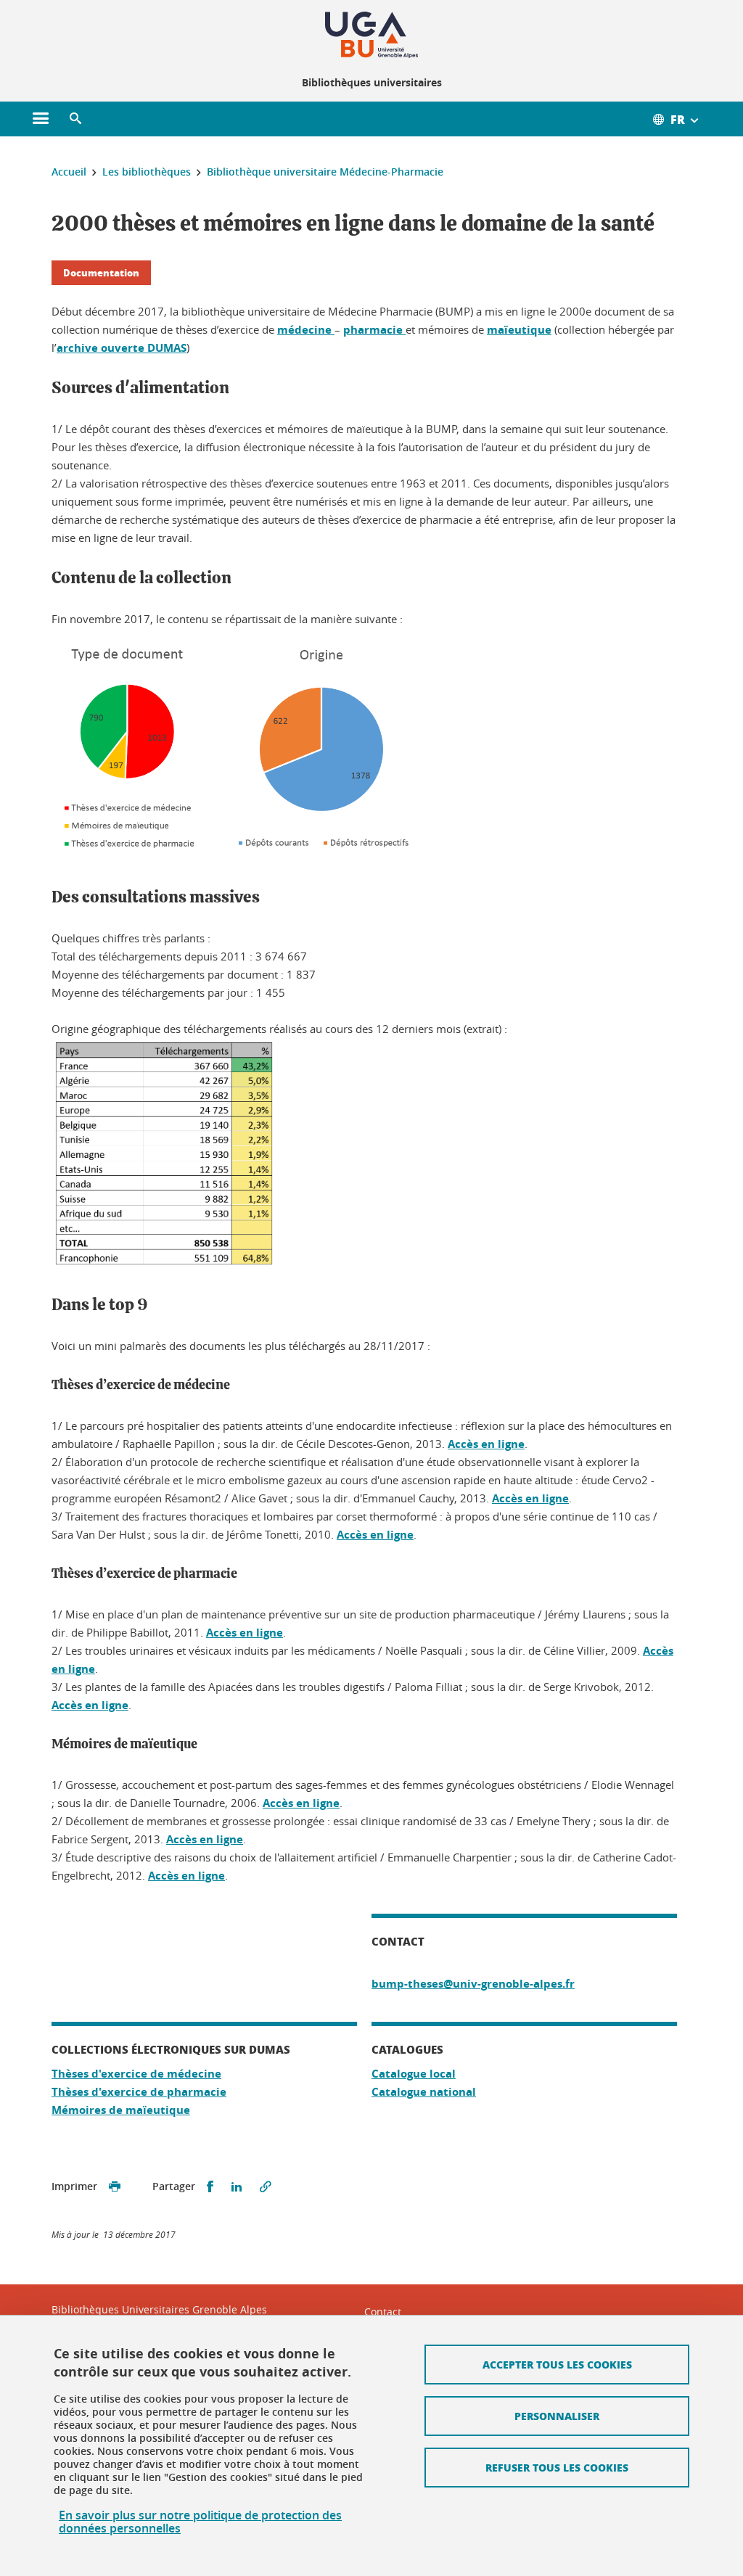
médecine (306, 330)
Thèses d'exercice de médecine (136, 2074)
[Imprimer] (115, 2187)
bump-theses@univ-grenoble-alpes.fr (473, 1984)
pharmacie (374, 330)
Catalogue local (414, 2074)
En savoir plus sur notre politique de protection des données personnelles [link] (200, 2522)
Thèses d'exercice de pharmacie (139, 2092)
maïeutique (519, 330)
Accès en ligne (486, 1444)
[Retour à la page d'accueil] (371, 35)
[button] (75, 119)
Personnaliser (557, 2416)
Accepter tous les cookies (557, 2364)
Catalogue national (424, 2092)
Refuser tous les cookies (557, 2467)
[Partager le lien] (266, 2187)
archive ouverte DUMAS (122, 348)
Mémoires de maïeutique (121, 2110)
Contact (383, 2312)
